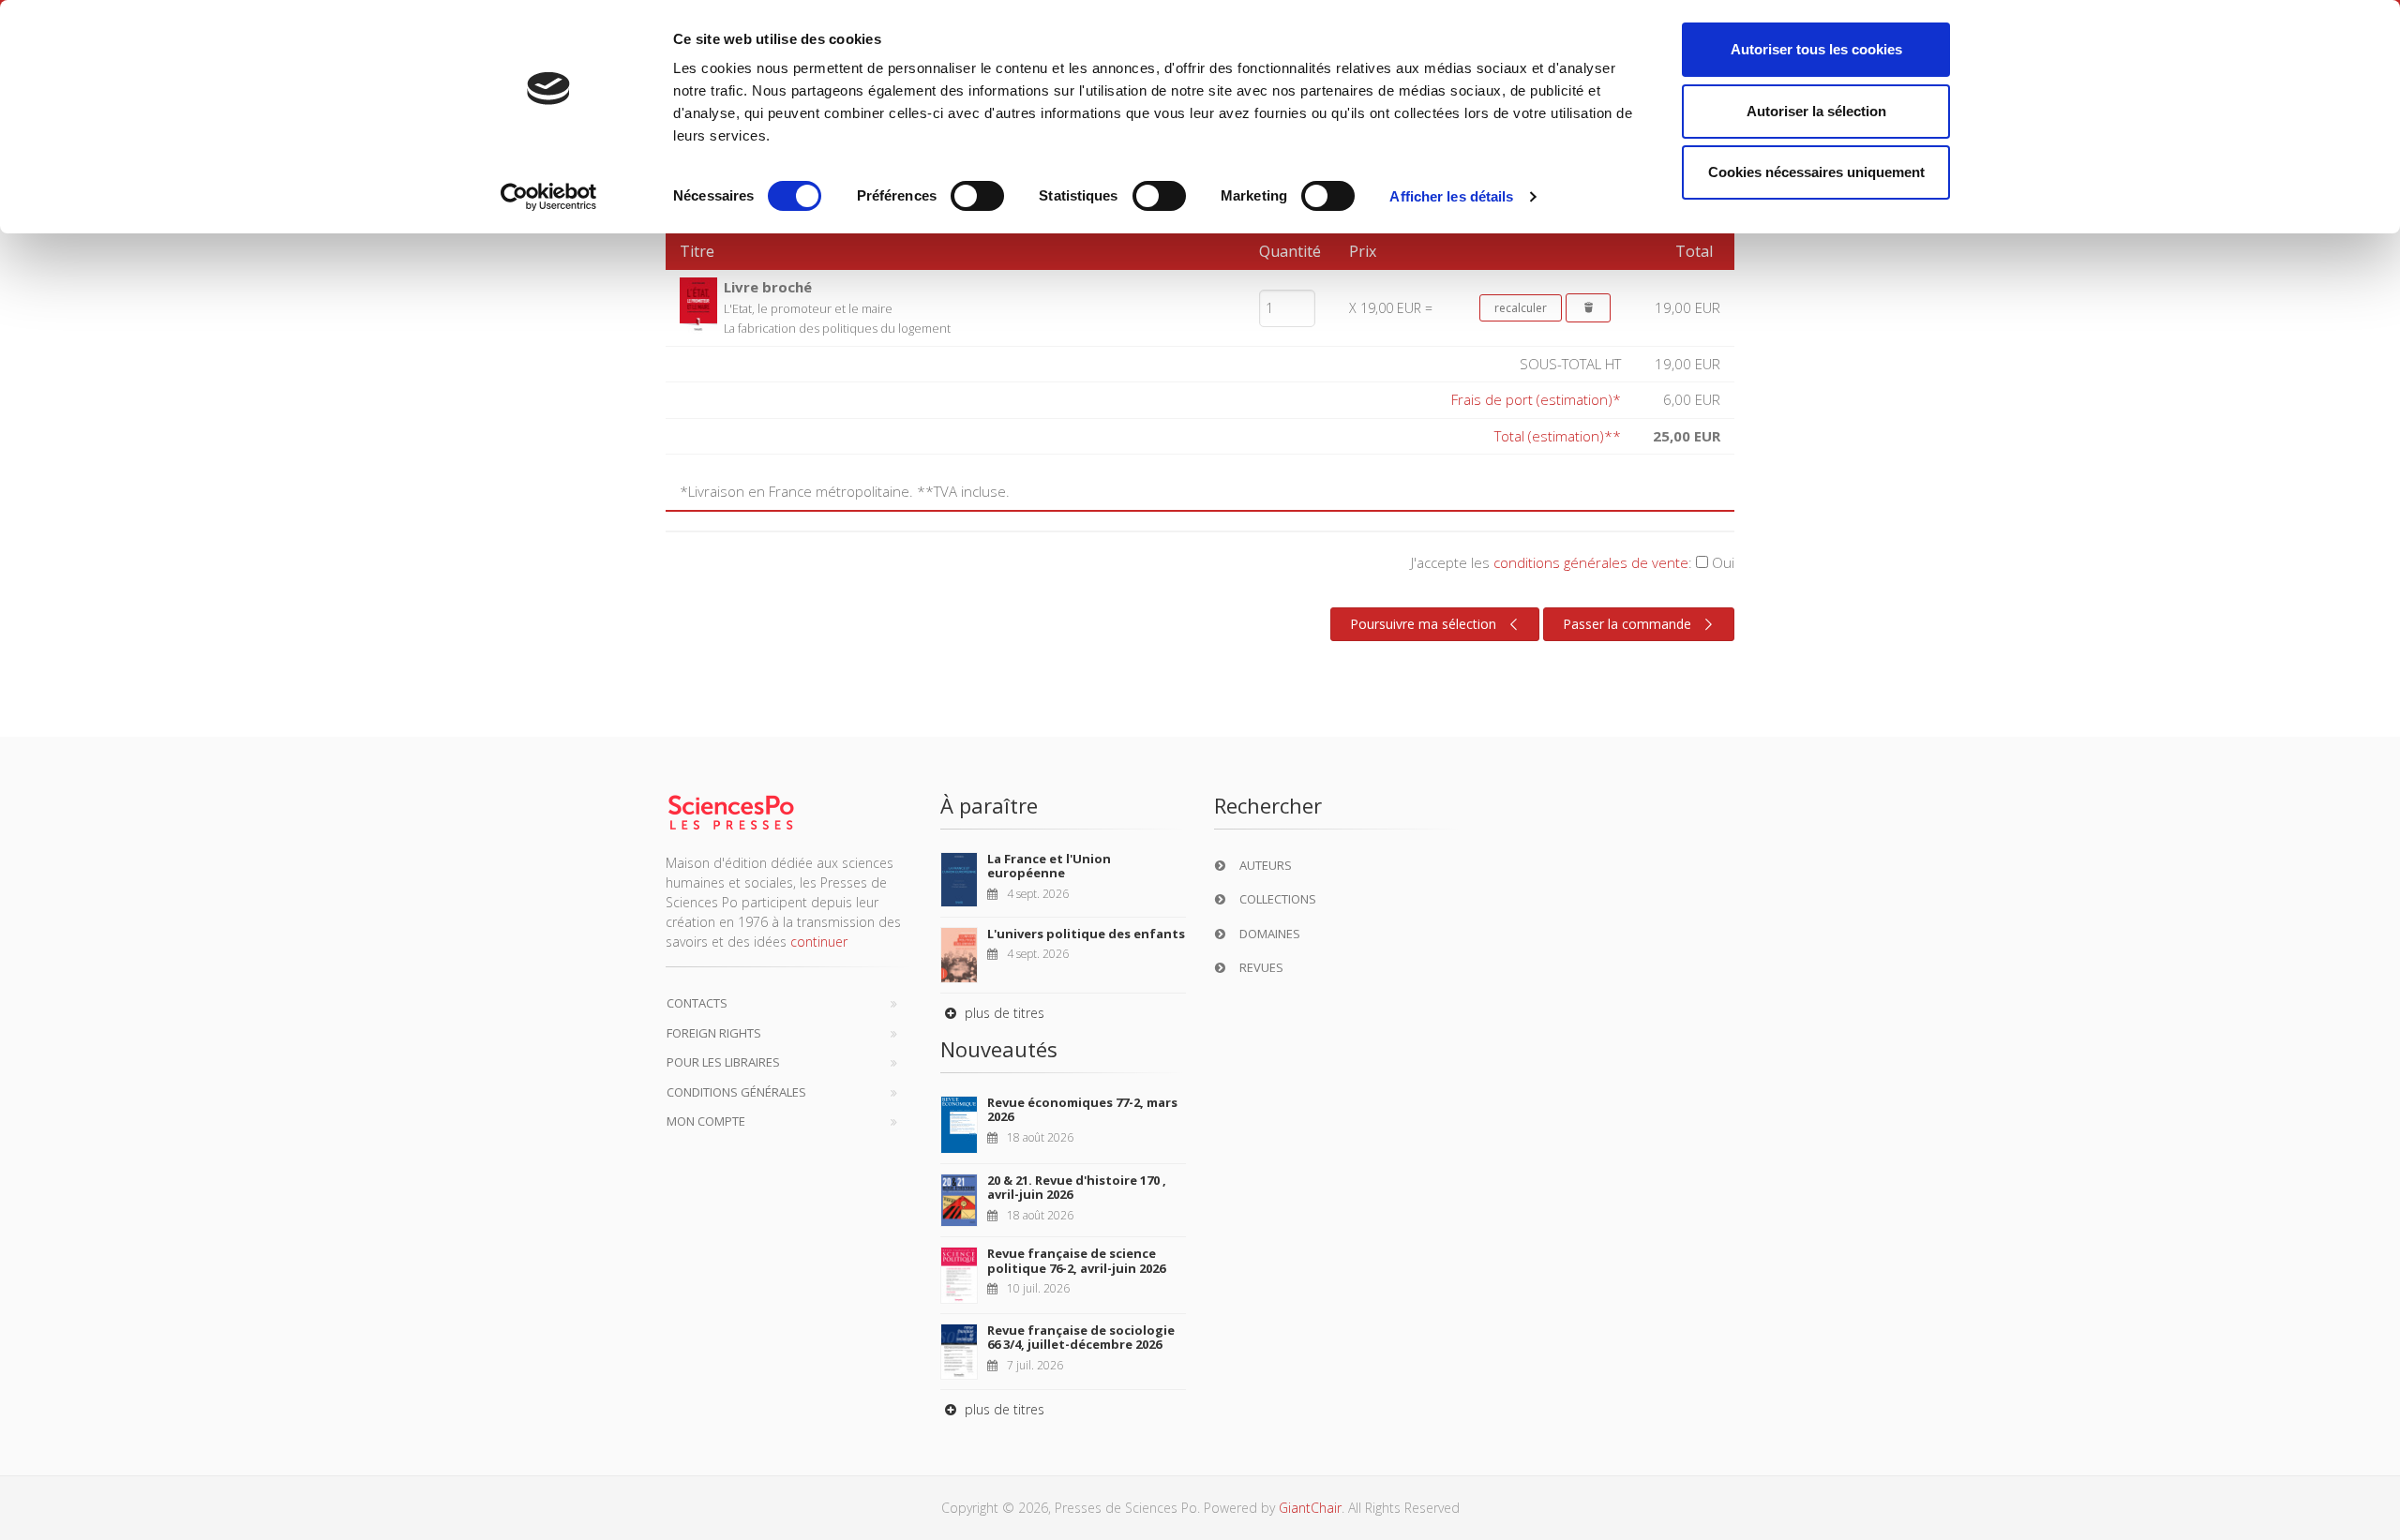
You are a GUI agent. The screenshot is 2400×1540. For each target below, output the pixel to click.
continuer (819, 942)
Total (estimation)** (1558, 436)
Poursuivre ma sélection (1423, 624)
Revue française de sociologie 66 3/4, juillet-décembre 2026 (1081, 1338)
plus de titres (1003, 1013)
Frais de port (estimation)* (1536, 399)
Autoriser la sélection (1816, 111)
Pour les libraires (723, 1062)
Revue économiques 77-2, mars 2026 (1082, 1110)
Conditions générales (736, 1092)
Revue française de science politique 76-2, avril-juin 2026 (1076, 1261)
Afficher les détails (1451, 196)
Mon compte (706, 1121)
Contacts (697, 1003)
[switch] (977, 196)
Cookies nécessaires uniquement (1816, 172)
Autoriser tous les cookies (1816, 49)
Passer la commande (1627, 624)
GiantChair (1310, 1508)
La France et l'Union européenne (1049, 866)
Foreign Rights (714, 1033)
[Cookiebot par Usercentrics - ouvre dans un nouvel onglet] (549, 197)
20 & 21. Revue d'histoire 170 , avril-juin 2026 (1077, 1188)
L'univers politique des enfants (1086, 934)
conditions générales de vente (1591, 562)
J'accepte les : (1573, 562)
